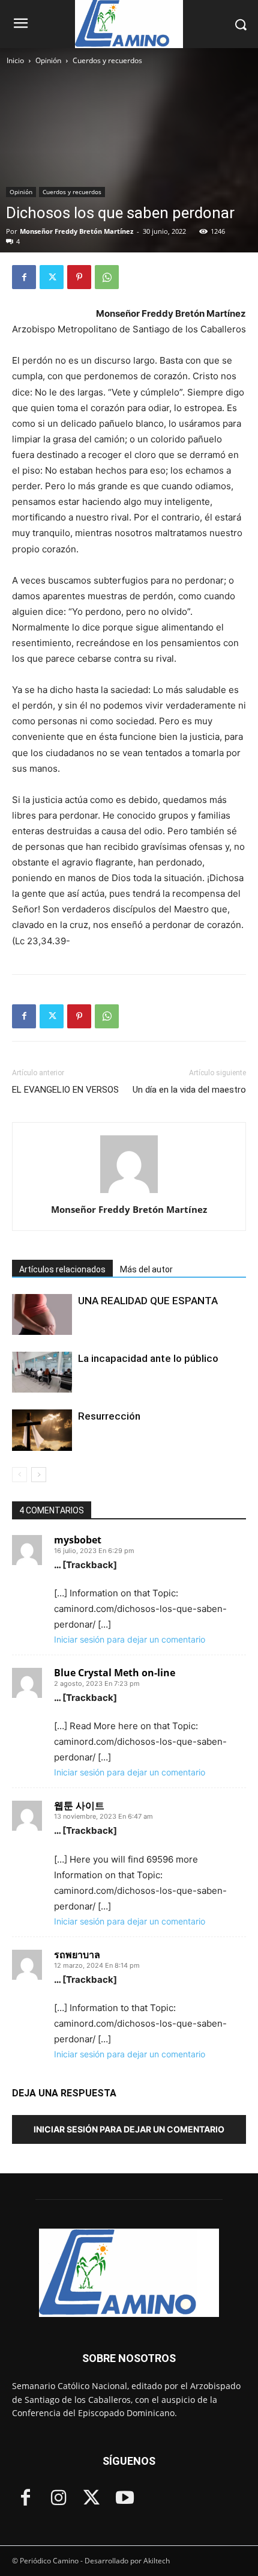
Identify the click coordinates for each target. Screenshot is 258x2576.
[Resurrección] (42, 1430)
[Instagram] (58, 2499)
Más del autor (146, 1269)
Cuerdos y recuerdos (107, 60)
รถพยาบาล (77, 1955)
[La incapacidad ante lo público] (42, 1372)
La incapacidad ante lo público (149, 1358)
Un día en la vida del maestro (189, 1090)
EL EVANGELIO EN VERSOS (65, 1090)
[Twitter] (52, 277)
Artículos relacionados (62, 1269)
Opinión (48, 60)
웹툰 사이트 (79, 1805)
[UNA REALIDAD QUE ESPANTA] (42, 1315)
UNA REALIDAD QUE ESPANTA (148, 1301)
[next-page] (39, 1475)
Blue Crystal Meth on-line (115, 1673)
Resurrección (109, 1416)
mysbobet (78, 1540)
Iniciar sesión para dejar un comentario (130, 1639)
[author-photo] (129, 1193)
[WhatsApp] (107, 277)
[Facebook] (24, 277)
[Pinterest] (79, 277)
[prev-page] (19, 1475)
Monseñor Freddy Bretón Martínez (76, 231)
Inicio (15, 60)
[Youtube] (124, 2499)
